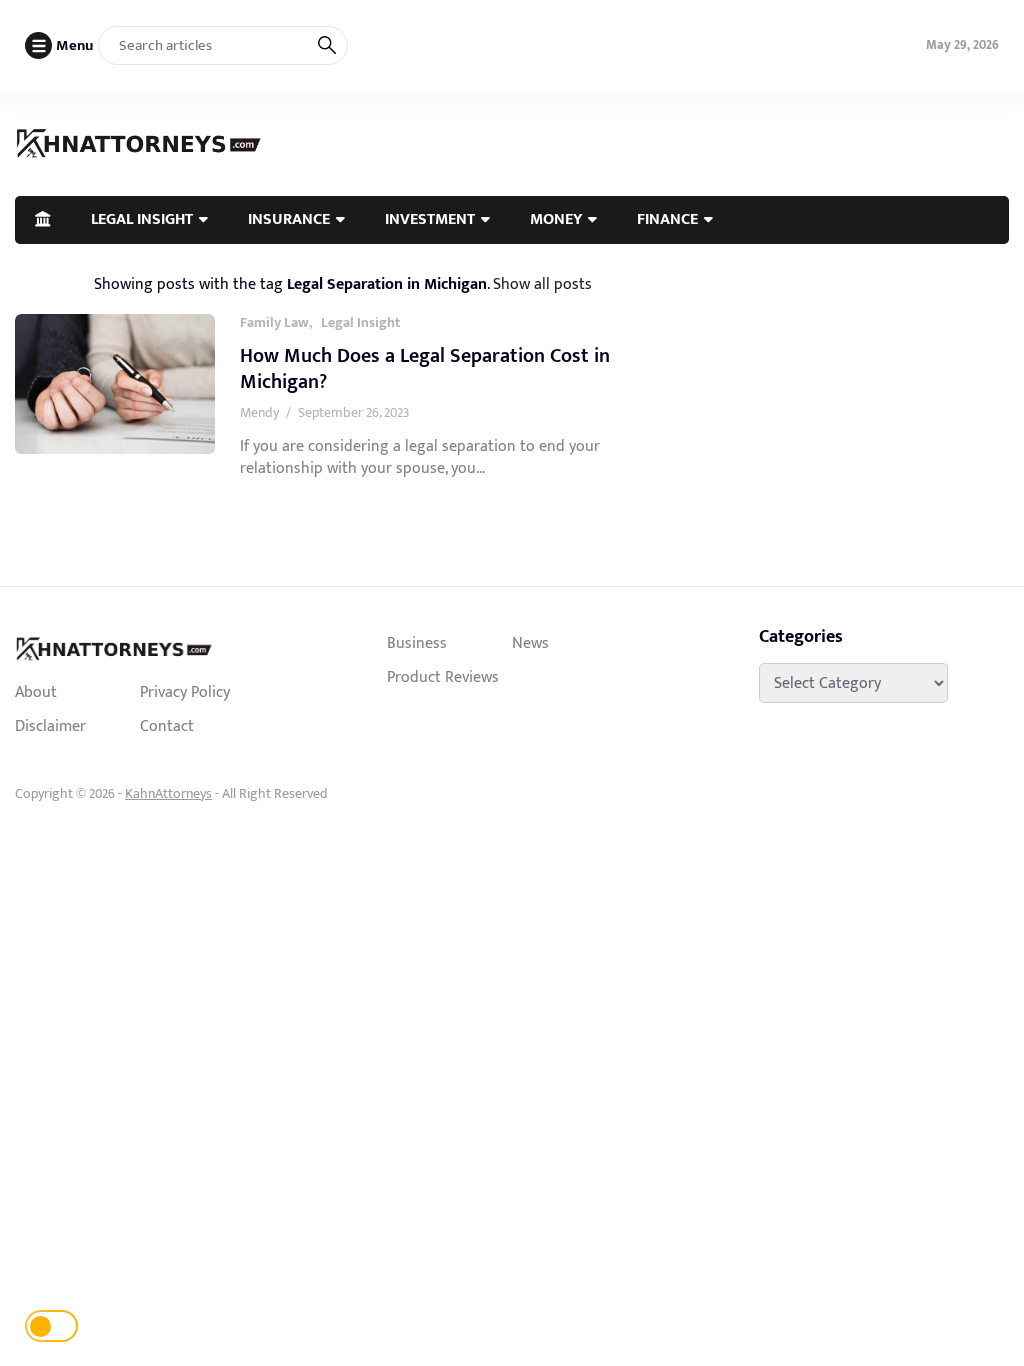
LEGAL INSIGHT (142, 219)
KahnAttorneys (168, 793)
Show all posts (542, 284)
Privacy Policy (185, 692)
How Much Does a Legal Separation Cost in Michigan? (425, 369)
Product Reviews (443, 677)
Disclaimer (50, 726)
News (530, 643)
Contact (167, 726)
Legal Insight (360, 322)
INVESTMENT (430, 219)
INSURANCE (289, 219)
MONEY (556, 219)
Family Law (274, 322)
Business (417, 643)
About (36, 692)
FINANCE (667, 219)
